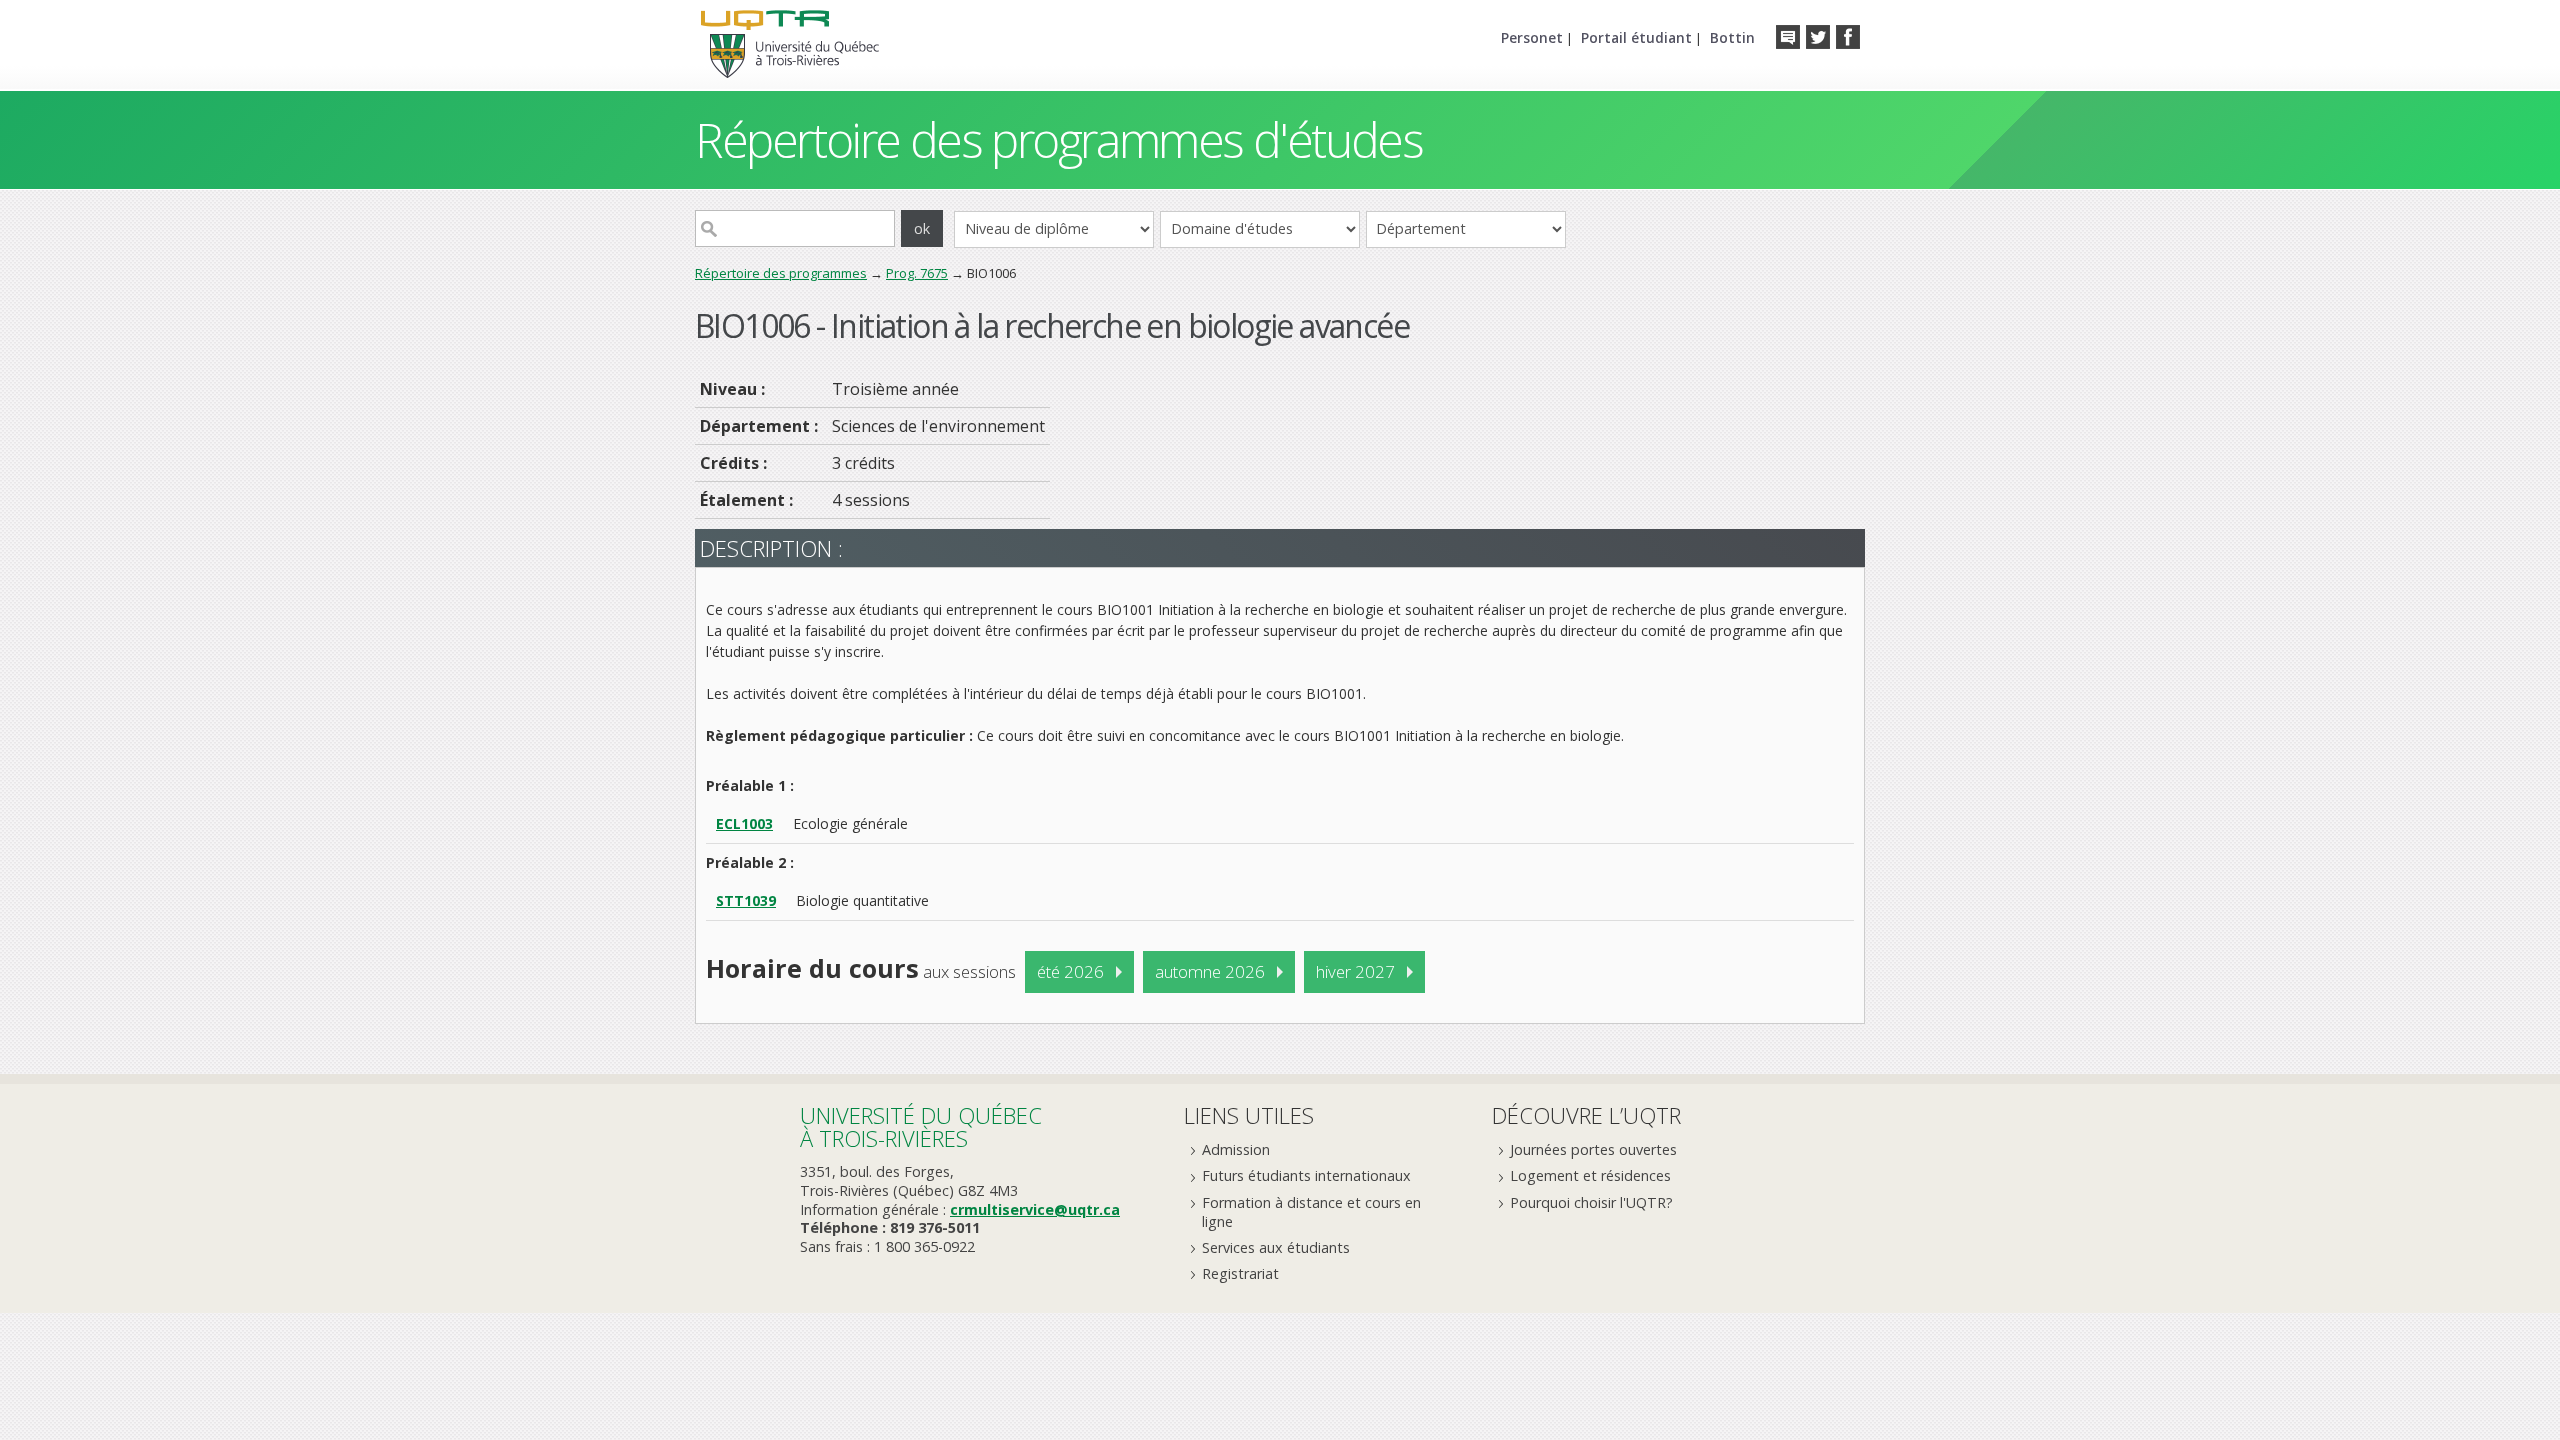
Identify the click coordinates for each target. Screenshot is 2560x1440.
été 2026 (1070, 971)
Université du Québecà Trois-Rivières (921, 1126)
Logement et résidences (1590, 1175)
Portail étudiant (1636, 37)
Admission (1236, 1149)
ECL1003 (744, 823)
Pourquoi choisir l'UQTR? (1591, 1202)
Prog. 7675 (917, 273)
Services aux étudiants (1276, 1247)
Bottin (1732, 37)
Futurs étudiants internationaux (1306, 1175)
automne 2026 (1210, 971)
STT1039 (746, 900)
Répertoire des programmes (781, 273)
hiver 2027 (1355, 971)
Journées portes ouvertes (1593, 1149)
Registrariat (1240, 1273)
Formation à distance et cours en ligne (1311, 1212)
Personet (1532, 37)
